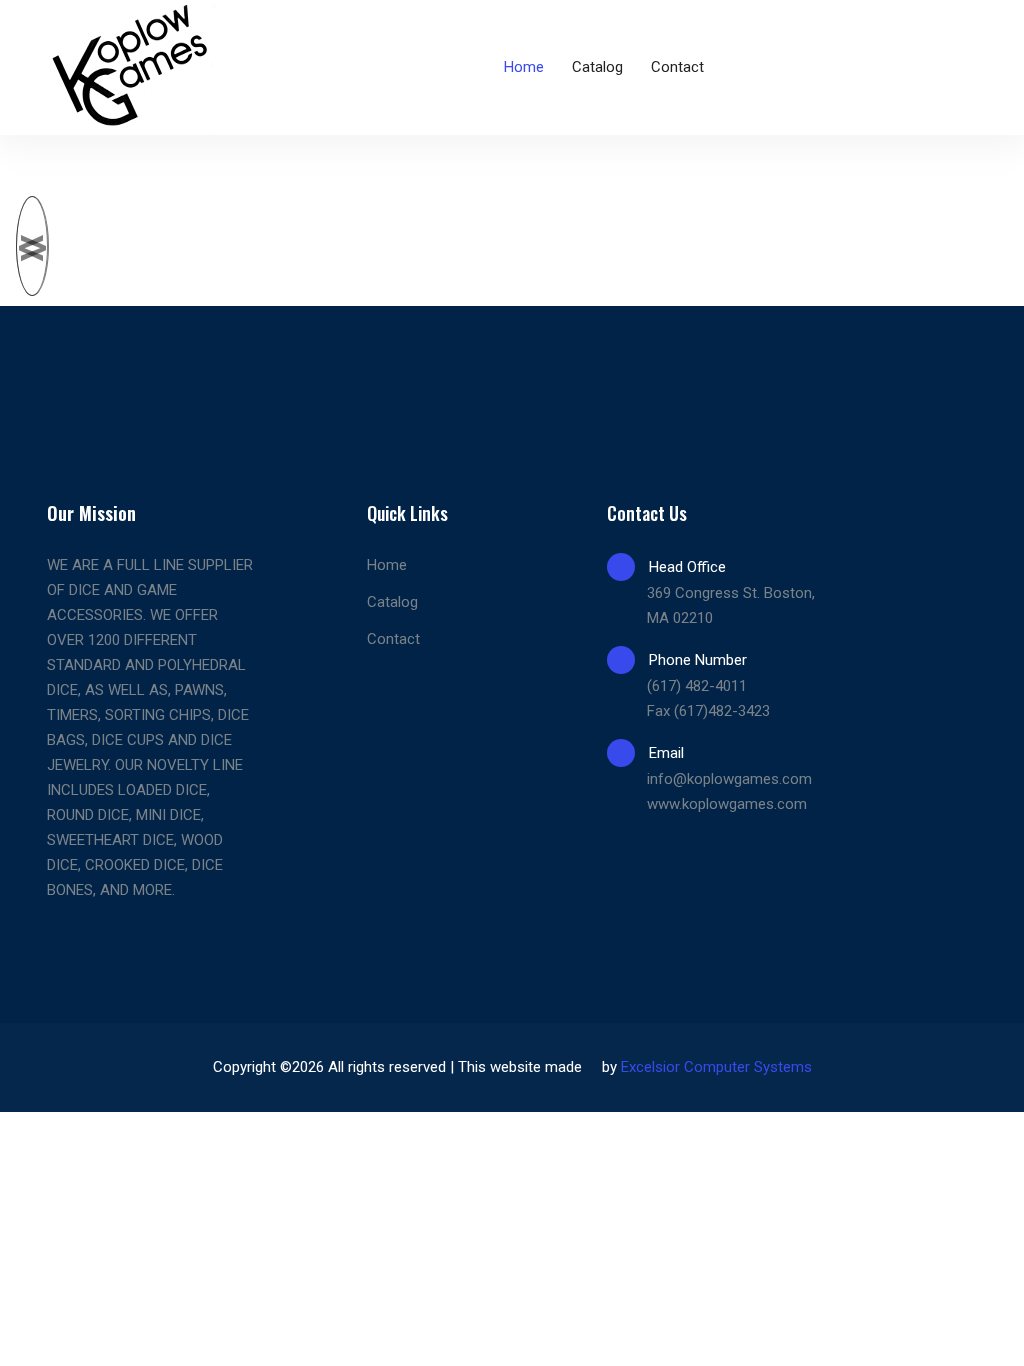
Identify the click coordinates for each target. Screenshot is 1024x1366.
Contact (677, 67)
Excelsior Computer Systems (716, 1067)
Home (524, 67)
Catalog (597, 67)
